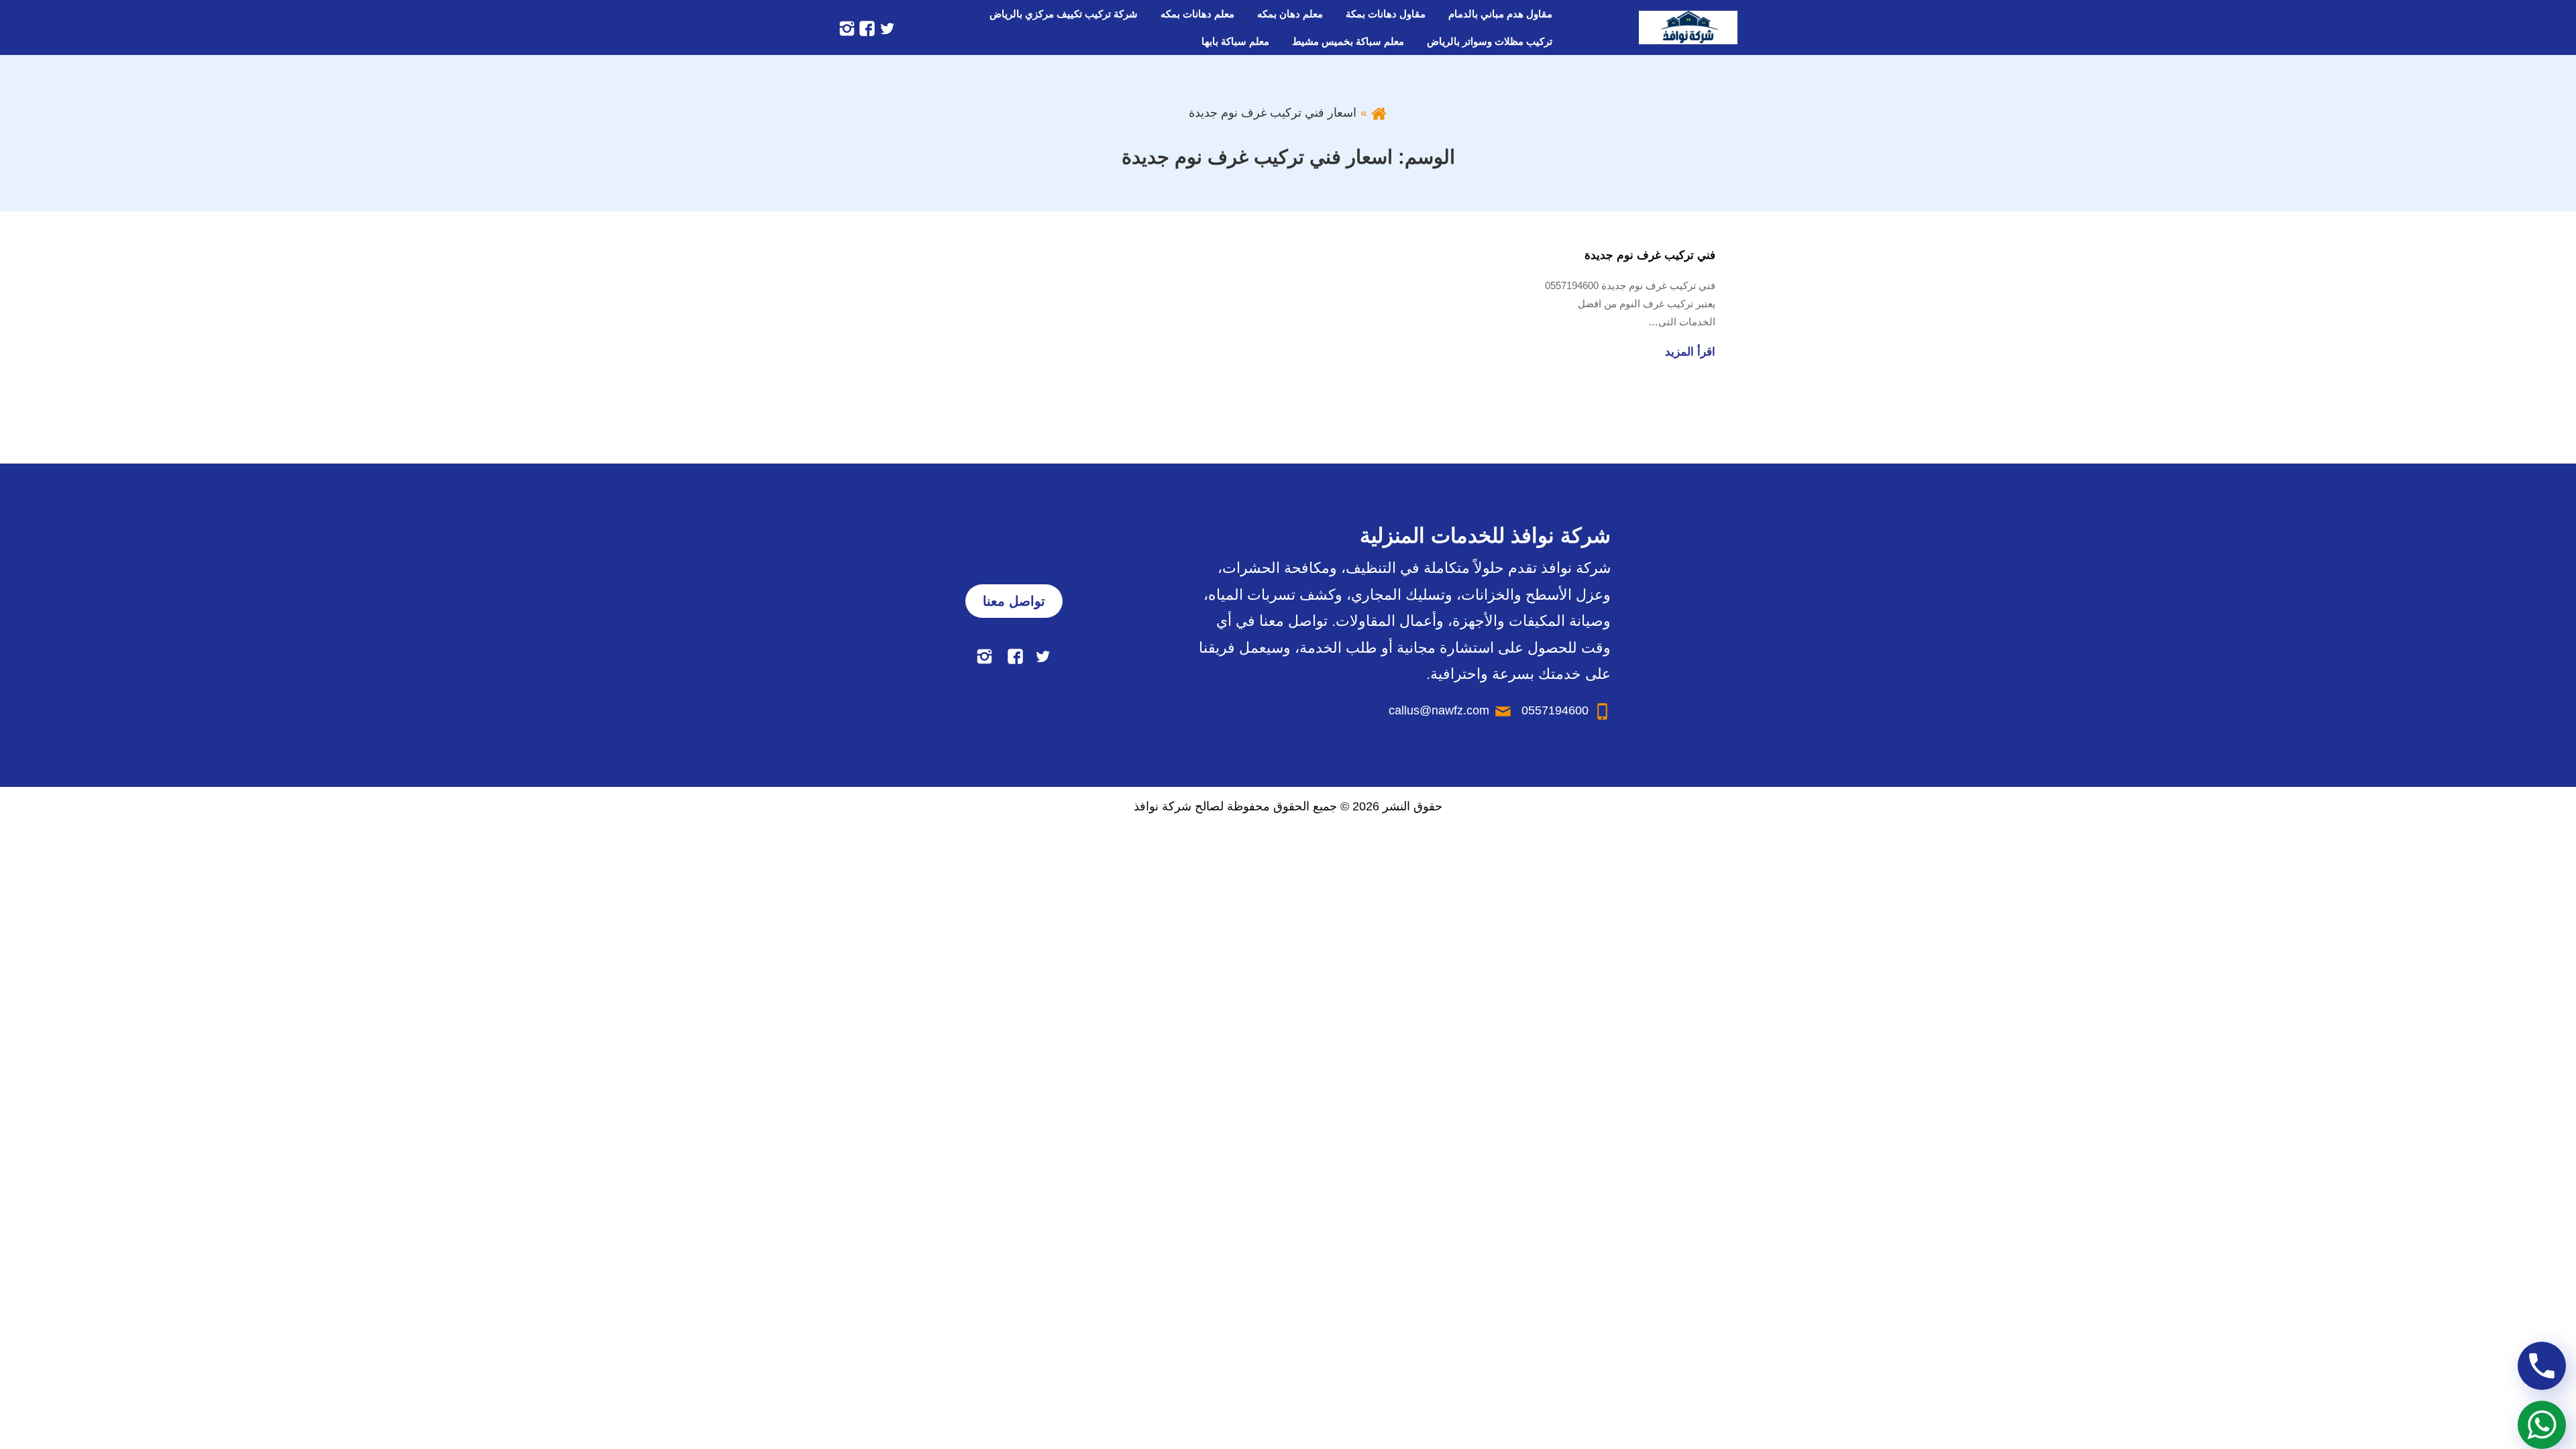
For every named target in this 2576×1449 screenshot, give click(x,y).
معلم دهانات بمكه (1197, 14)
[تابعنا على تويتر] (885, 28)
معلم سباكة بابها (1235, 41)
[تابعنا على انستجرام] (847, 28)
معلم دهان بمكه (1290, 14)
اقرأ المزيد (1690, 352)
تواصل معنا (1014, 601)
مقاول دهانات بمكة (1386, 14)
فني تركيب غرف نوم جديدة (1650, 255)
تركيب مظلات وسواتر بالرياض (1490, 41)
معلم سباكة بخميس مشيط (1348, 41)
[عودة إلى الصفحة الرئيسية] (1379, 113)
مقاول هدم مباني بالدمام (1500, 14)
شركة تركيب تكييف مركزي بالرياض (1064, 14)
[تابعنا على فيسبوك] (865, 28)
